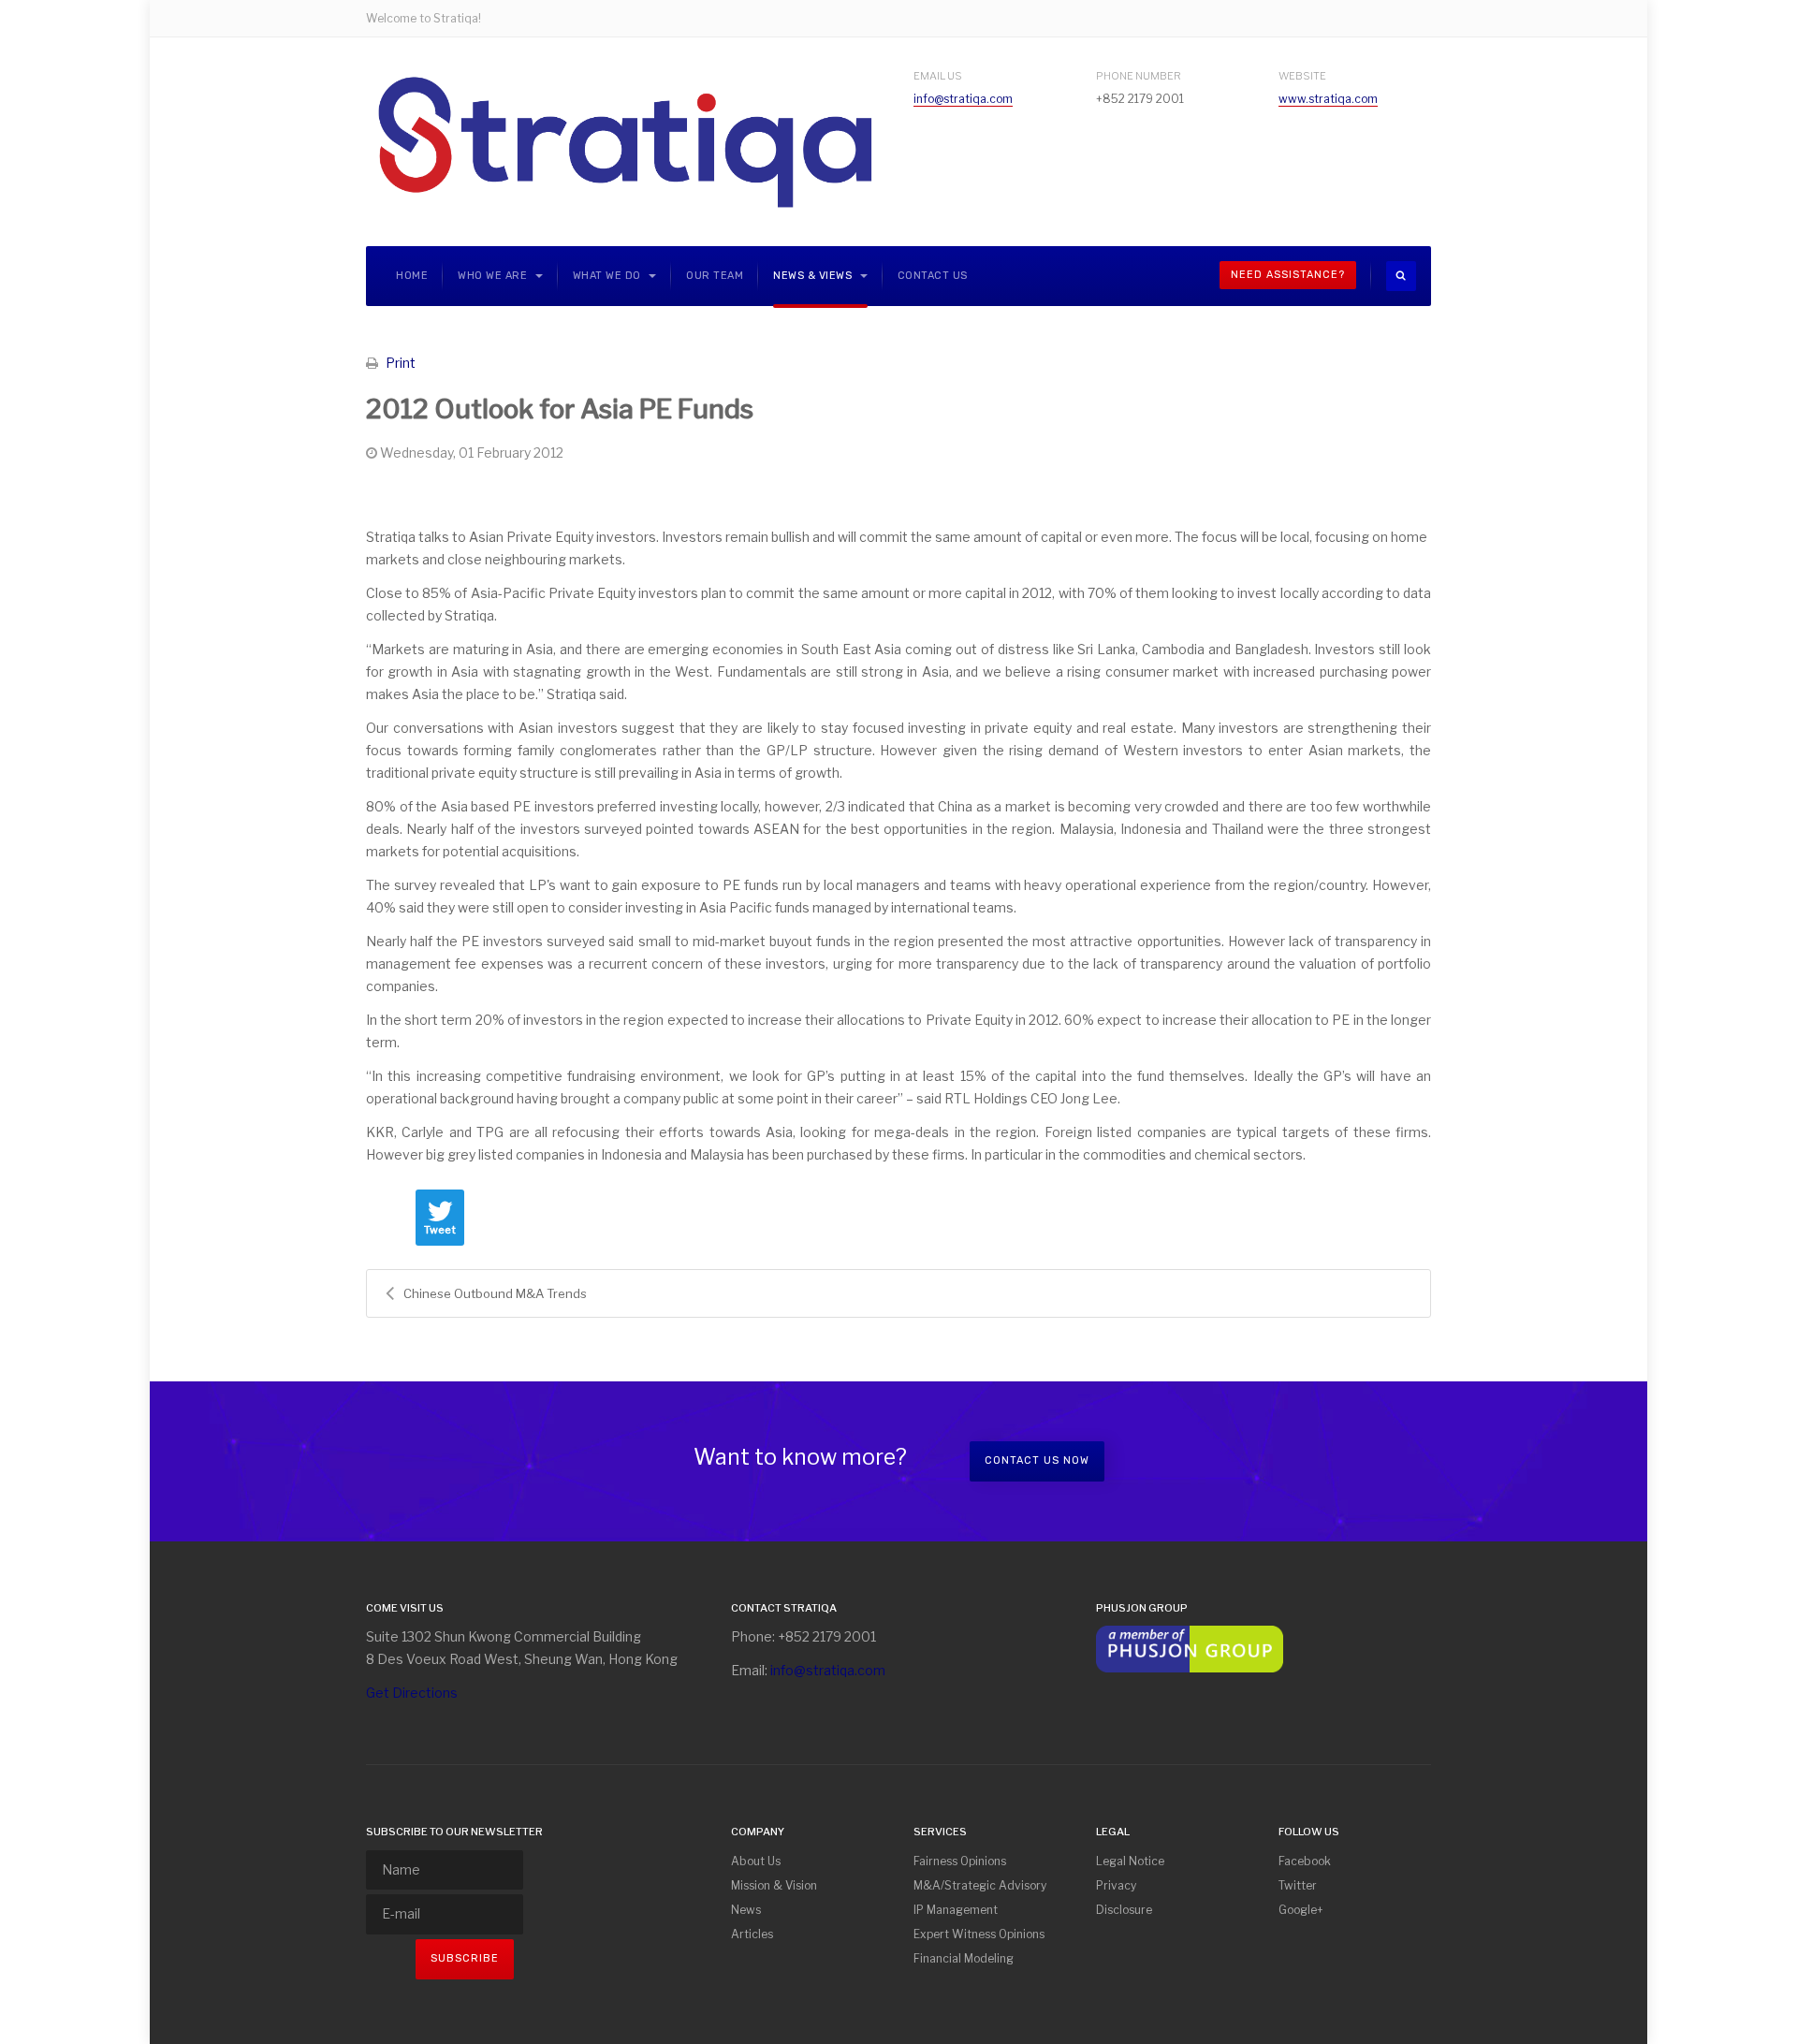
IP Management (956, 1910)
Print (401, 363)
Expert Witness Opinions (979, 1934)
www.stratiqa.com (1328, 99)
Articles (752, 1934)
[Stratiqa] (625, 142)
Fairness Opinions (960, 1861)
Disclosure (1124, 1910)
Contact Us (933, 276)
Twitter (1298, 1885)
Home (412, 276)
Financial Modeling (964, 1958)
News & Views (814, 276)
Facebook (1305, 1861)
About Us (756, 1861)
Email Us (938, 76)
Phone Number (1139, 76)
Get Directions (412, 1693)
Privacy (1116, 1885)
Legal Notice (1130, 1861)
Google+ (1301, 1910)
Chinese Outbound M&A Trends (495, 1293)
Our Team (715, 276)
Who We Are (494, 276)
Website (1302, 76)
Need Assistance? (1288, 275)
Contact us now (1037, 1460)
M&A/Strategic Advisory (980, 1885)
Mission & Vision (774, 1885)
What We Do (609, 276)
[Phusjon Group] (1190, 1648)
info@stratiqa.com (963, 99)
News (746, 1910)
